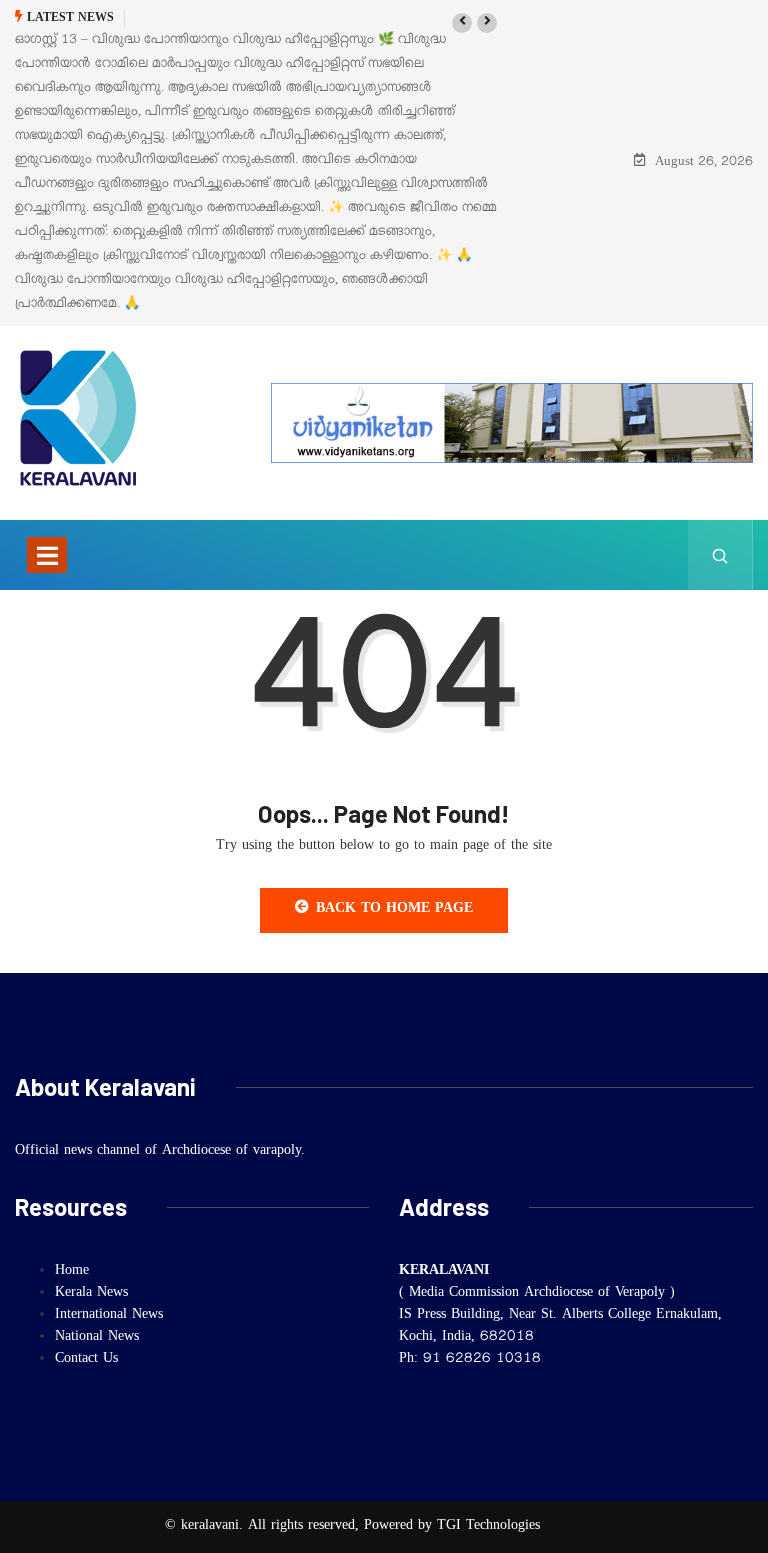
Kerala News (91, 1294)
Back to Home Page (394, 910)
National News (97, 1338)
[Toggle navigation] (47, 555)
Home (72, 1272)
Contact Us (86, 1360)
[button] (462, 23)
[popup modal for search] (720, 555)
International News (109, 1316)
